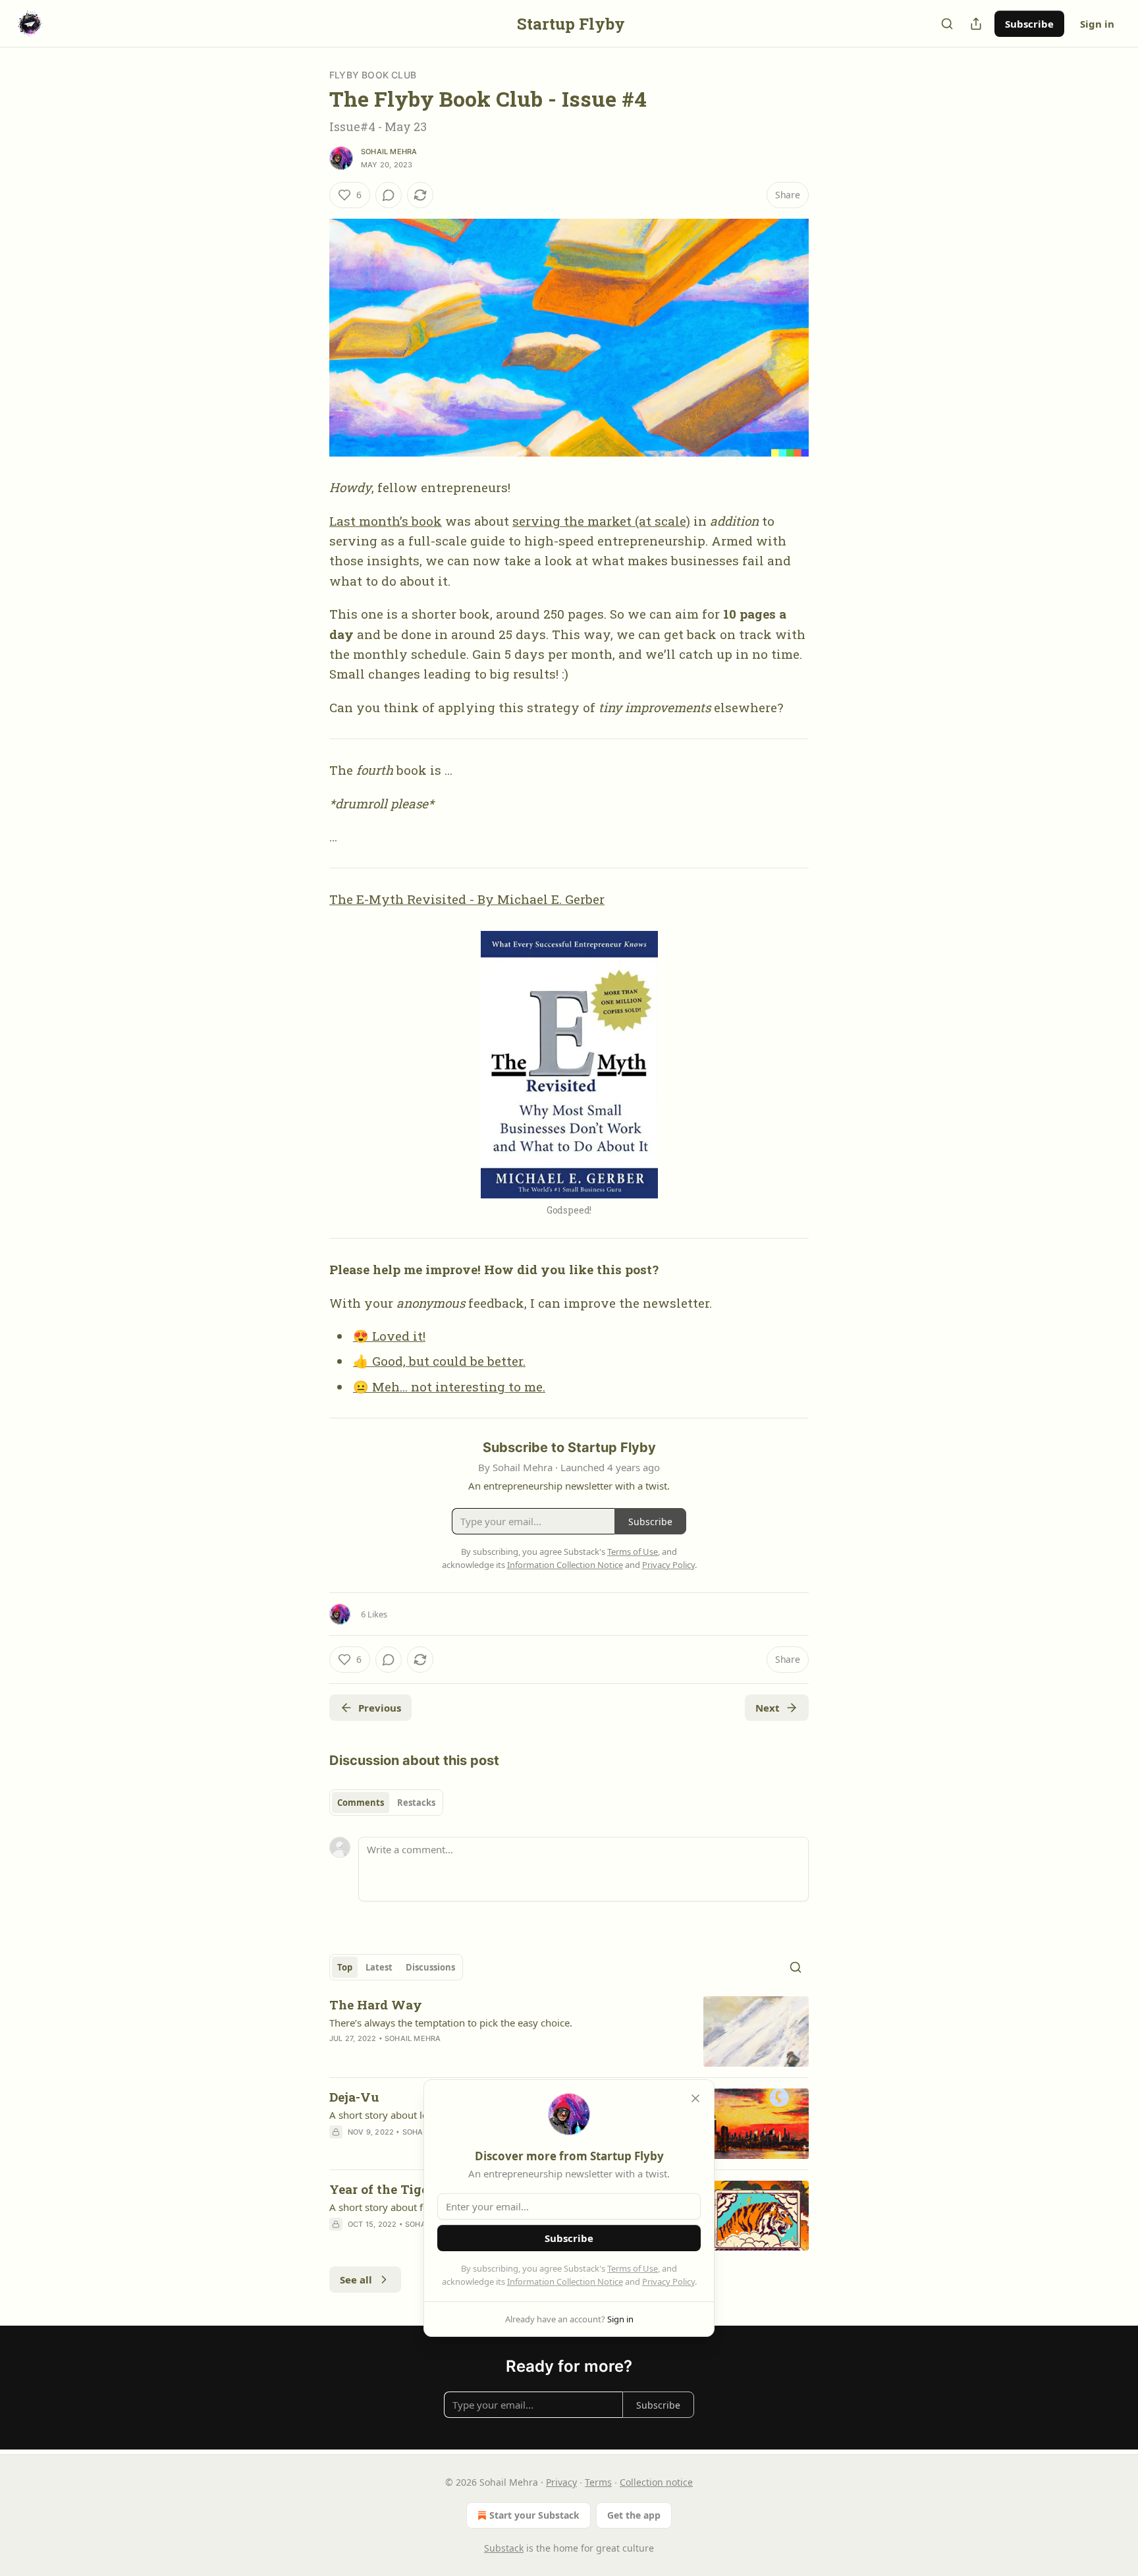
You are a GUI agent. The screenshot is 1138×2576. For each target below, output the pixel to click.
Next (768, 1708)
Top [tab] (345, 1967)
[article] (569, 2031)
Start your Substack (534, 2515)
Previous (380, 1708)
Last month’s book (386, 521)
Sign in (1097, 24)
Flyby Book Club (373, 75)
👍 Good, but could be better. (439, 1361)
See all (356, 2280)
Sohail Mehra (389, 152)
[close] (695, 2098)
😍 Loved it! (389, 1336)
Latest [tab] (379, 1967)
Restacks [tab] (416, 1803)
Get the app (634, 2515)
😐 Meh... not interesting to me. (449, 1386)
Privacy (561, 2482)
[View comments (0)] (389, 195)
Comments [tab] (361, 1803)
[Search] (947, 24)
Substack (504, 2548)
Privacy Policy (668, 2282)
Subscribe (1029, 24)
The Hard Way (376, 2004)
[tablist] (386, 1803)
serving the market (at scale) (601, 521)
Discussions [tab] (430, 1967)
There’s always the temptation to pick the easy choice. (451, 2023)
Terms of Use (633, 2268)
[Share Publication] (976, 24)
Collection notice (656, 2482)
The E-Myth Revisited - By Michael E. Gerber (467, 899)
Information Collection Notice (565, 2282)
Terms (598, 2482)
